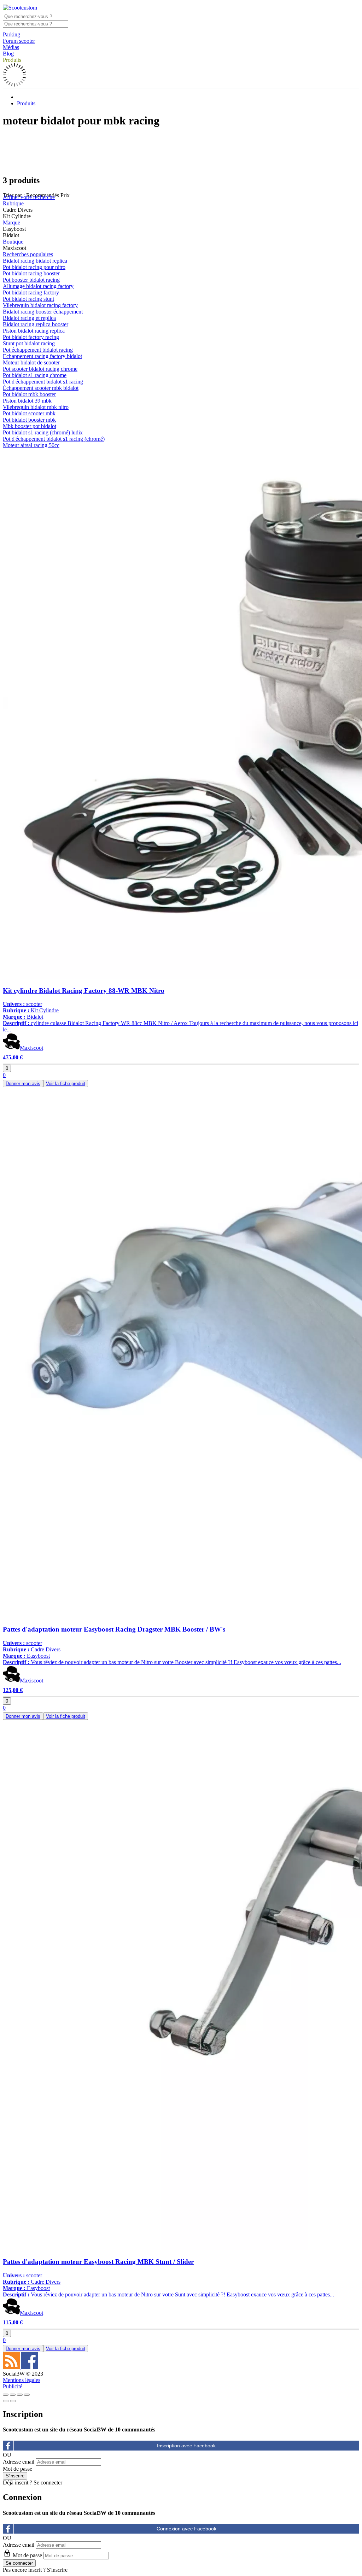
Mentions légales (22, 2380)
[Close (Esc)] (6, 2395)
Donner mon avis (23, 1084)
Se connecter (48, 2483)
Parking (11, 34)
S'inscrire (57, 2570)
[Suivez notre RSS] (12, 2367)
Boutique (13, 242)
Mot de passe (17, 2469)
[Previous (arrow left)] (6, 2401)
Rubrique (13, 203)
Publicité (13, 2386)
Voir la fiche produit (66, 1084)
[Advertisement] (181, 151)
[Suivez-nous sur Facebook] (30, 2367)
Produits (12, 60)
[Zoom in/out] (27, 2395)
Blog (8, 54)
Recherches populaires (28, 254)
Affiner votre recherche (29, 197)
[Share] (13, 2395)
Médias (11, 47)
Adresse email (19, 2462)
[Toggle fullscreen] (20, 2395)
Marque (11, 223)
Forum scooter (19, 41)
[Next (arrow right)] (13, 2401)
